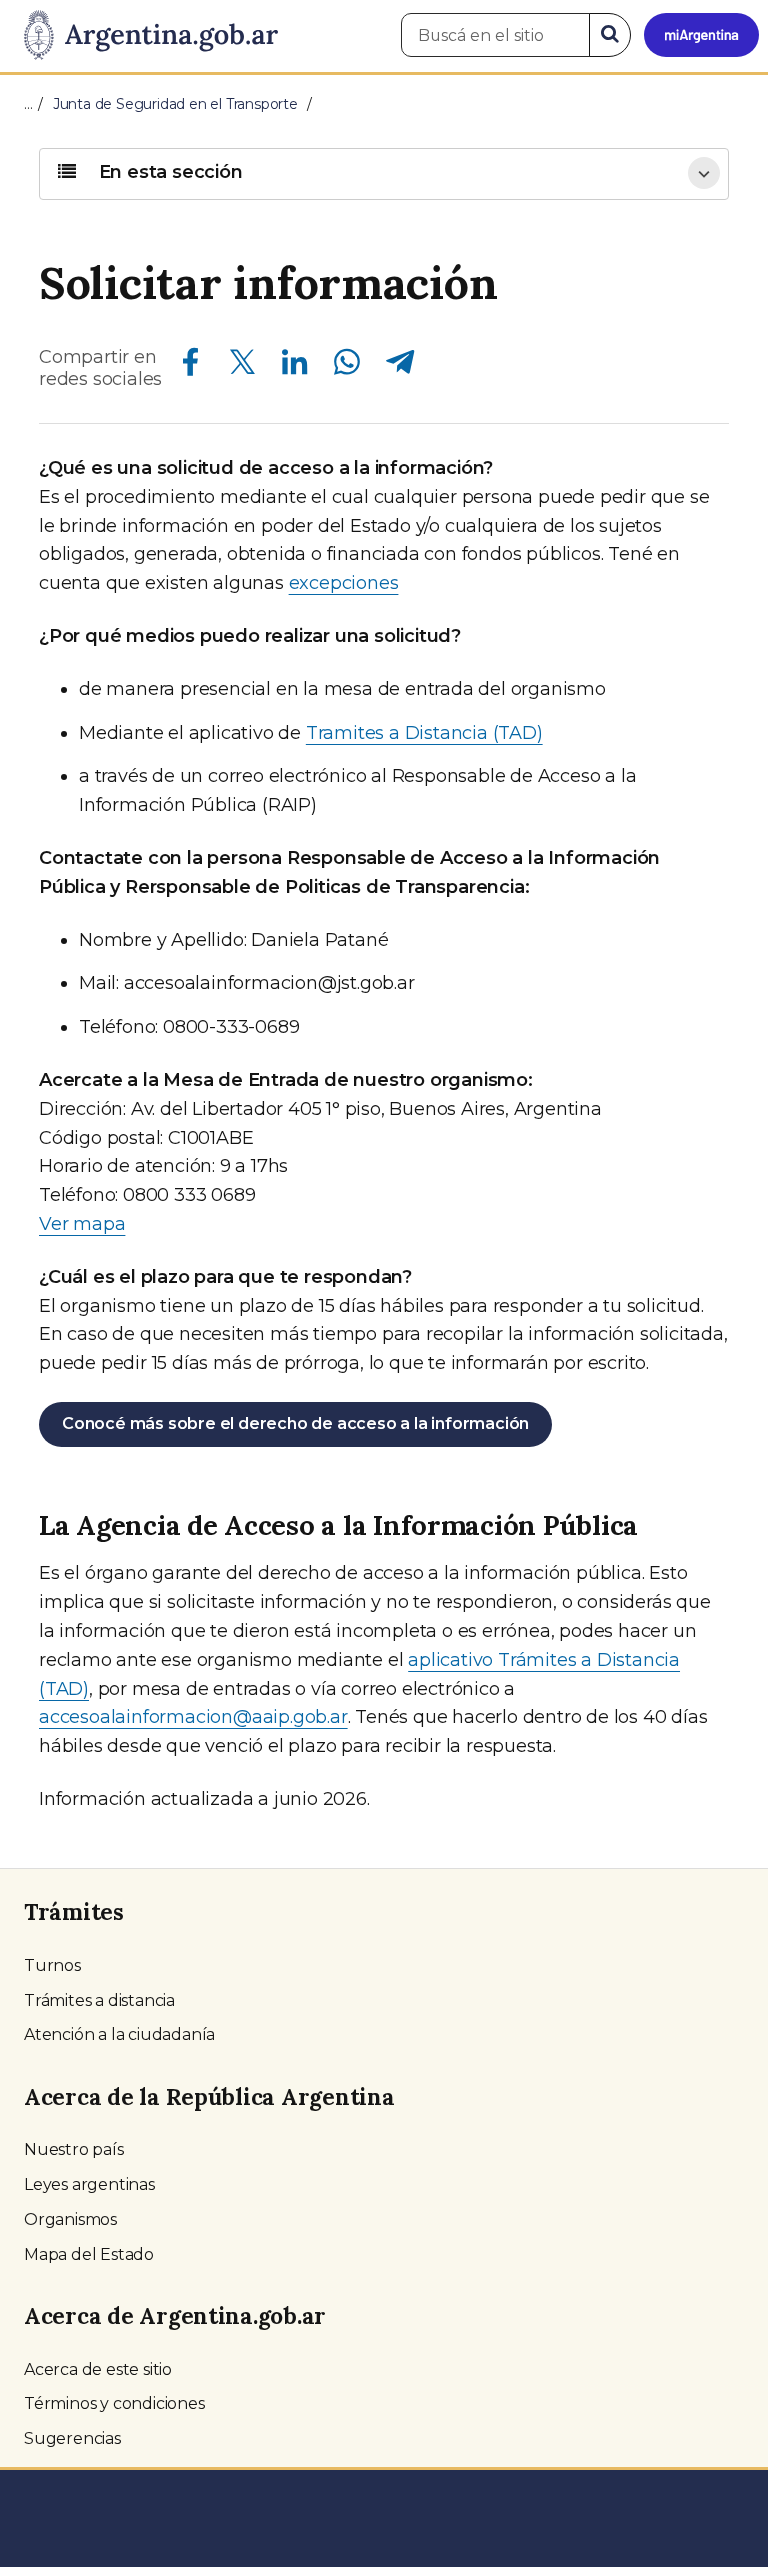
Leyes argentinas (89, 2184)
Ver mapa (82, 1224)
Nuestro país (74, 2149)
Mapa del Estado (89, 2254)
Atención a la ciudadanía (119, 2034)
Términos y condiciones (114, 2403)
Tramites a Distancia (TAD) (424, 733)
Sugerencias (72, 2438)
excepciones (344, 583)
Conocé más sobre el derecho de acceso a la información (295, 1423)
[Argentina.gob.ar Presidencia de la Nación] (143, 36)
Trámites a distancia (99, 2000)
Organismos (70, 2219)
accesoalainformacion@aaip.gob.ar (193, 1717)
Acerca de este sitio (98, 2369)
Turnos (52, 1965)
